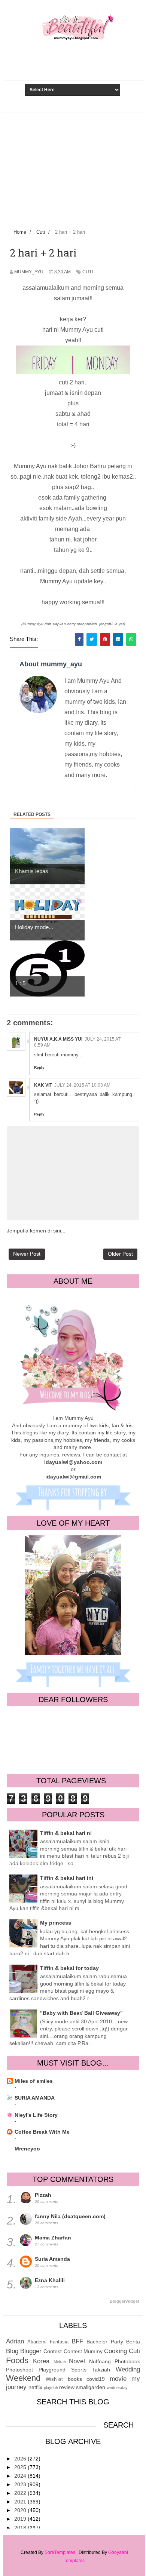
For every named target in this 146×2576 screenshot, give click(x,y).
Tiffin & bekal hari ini (67, 1878)
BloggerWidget (124, 2301)
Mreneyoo (27, 2149)
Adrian (15, 2341)
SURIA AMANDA (35, 2098)
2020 (21, 2510)
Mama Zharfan (53, 2238)
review (67, 2387)
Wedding (128, 2369)
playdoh (51, 2388)
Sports (79, 2370)
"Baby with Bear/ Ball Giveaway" (81, 2013)
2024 (21, 2476)
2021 (21, 2502)
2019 (21, 2519)
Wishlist (54, 2379)
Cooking (115, 2351)
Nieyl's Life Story (36, 2115)
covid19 (96, 2379)
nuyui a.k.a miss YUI (58, 1039)
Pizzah (43, 2195)
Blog (12, 2351)
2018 (21, 2528)
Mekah (60, 2362)
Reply (39, 1067)
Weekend (23, 2378)
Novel (77, 2361)
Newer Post (27, 1254)
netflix (35, 2387)
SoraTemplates (60, 2552)
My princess (56, 1923)
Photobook (127, 2361)
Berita (133, 2342)
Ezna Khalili (50, 2280)
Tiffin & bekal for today (69, 1968)
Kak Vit (43, 1085)
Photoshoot (19, 2370)
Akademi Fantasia (48, 2342)
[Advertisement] (73, 169)
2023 (21, 2484)
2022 (21, 2493)
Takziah (101, 2370)
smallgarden (91, 2387)
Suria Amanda (52, 2259)
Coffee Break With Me (42, 2132)
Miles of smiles (34, 2081)
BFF (77, 2341)
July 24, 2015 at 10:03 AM (82, 1085)
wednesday (117, 2388)
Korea (41, 2361)
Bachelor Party (105, 2342)
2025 (21, 2467)
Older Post (120, 1254)
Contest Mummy (83, 2351)
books (75, 2379)
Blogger (31, 2351)
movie (118, 2379)
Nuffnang (100, 2361)
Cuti (88, 272)
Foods (17, 2360)
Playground (52, 2370)
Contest (53, 2351)
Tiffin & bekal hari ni (66, 1833)
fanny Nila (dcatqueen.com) (70, 2216)
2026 (21, 2459)
